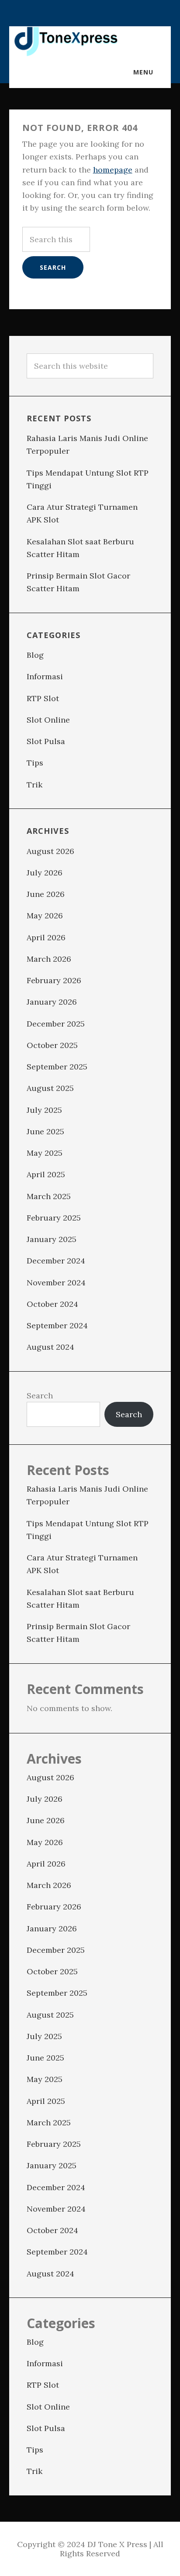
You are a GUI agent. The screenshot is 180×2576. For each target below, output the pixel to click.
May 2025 (45, 1153)
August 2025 (50, 1088)
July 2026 (45, 873)
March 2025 (49, 1196)
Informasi (45, 676)
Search (40, 1396)
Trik (35, 785)
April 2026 (46, 937)
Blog (35, 655)
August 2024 (50, 1347)
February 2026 (54, 980)
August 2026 (50, 851)
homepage (113, 170)
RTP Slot (43, 698)
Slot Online (48, 720)
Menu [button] (143, 72)
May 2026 (45, 916)
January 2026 (52, 1002)
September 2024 (57, 1325)
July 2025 (44, 1110)
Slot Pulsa (46, 741)
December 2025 (56, 1024)
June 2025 (45, 1131)
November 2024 (56, 1283)
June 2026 (46, 894)
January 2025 (52, 1239)
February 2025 (54, 1218)
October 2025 (52, 1045)
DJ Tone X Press (66, 42)
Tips (35, 763)
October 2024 (52, 1304)
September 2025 (57, 1067)
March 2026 (49, 959)
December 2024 (56, 1261)
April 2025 (46, 1174)
